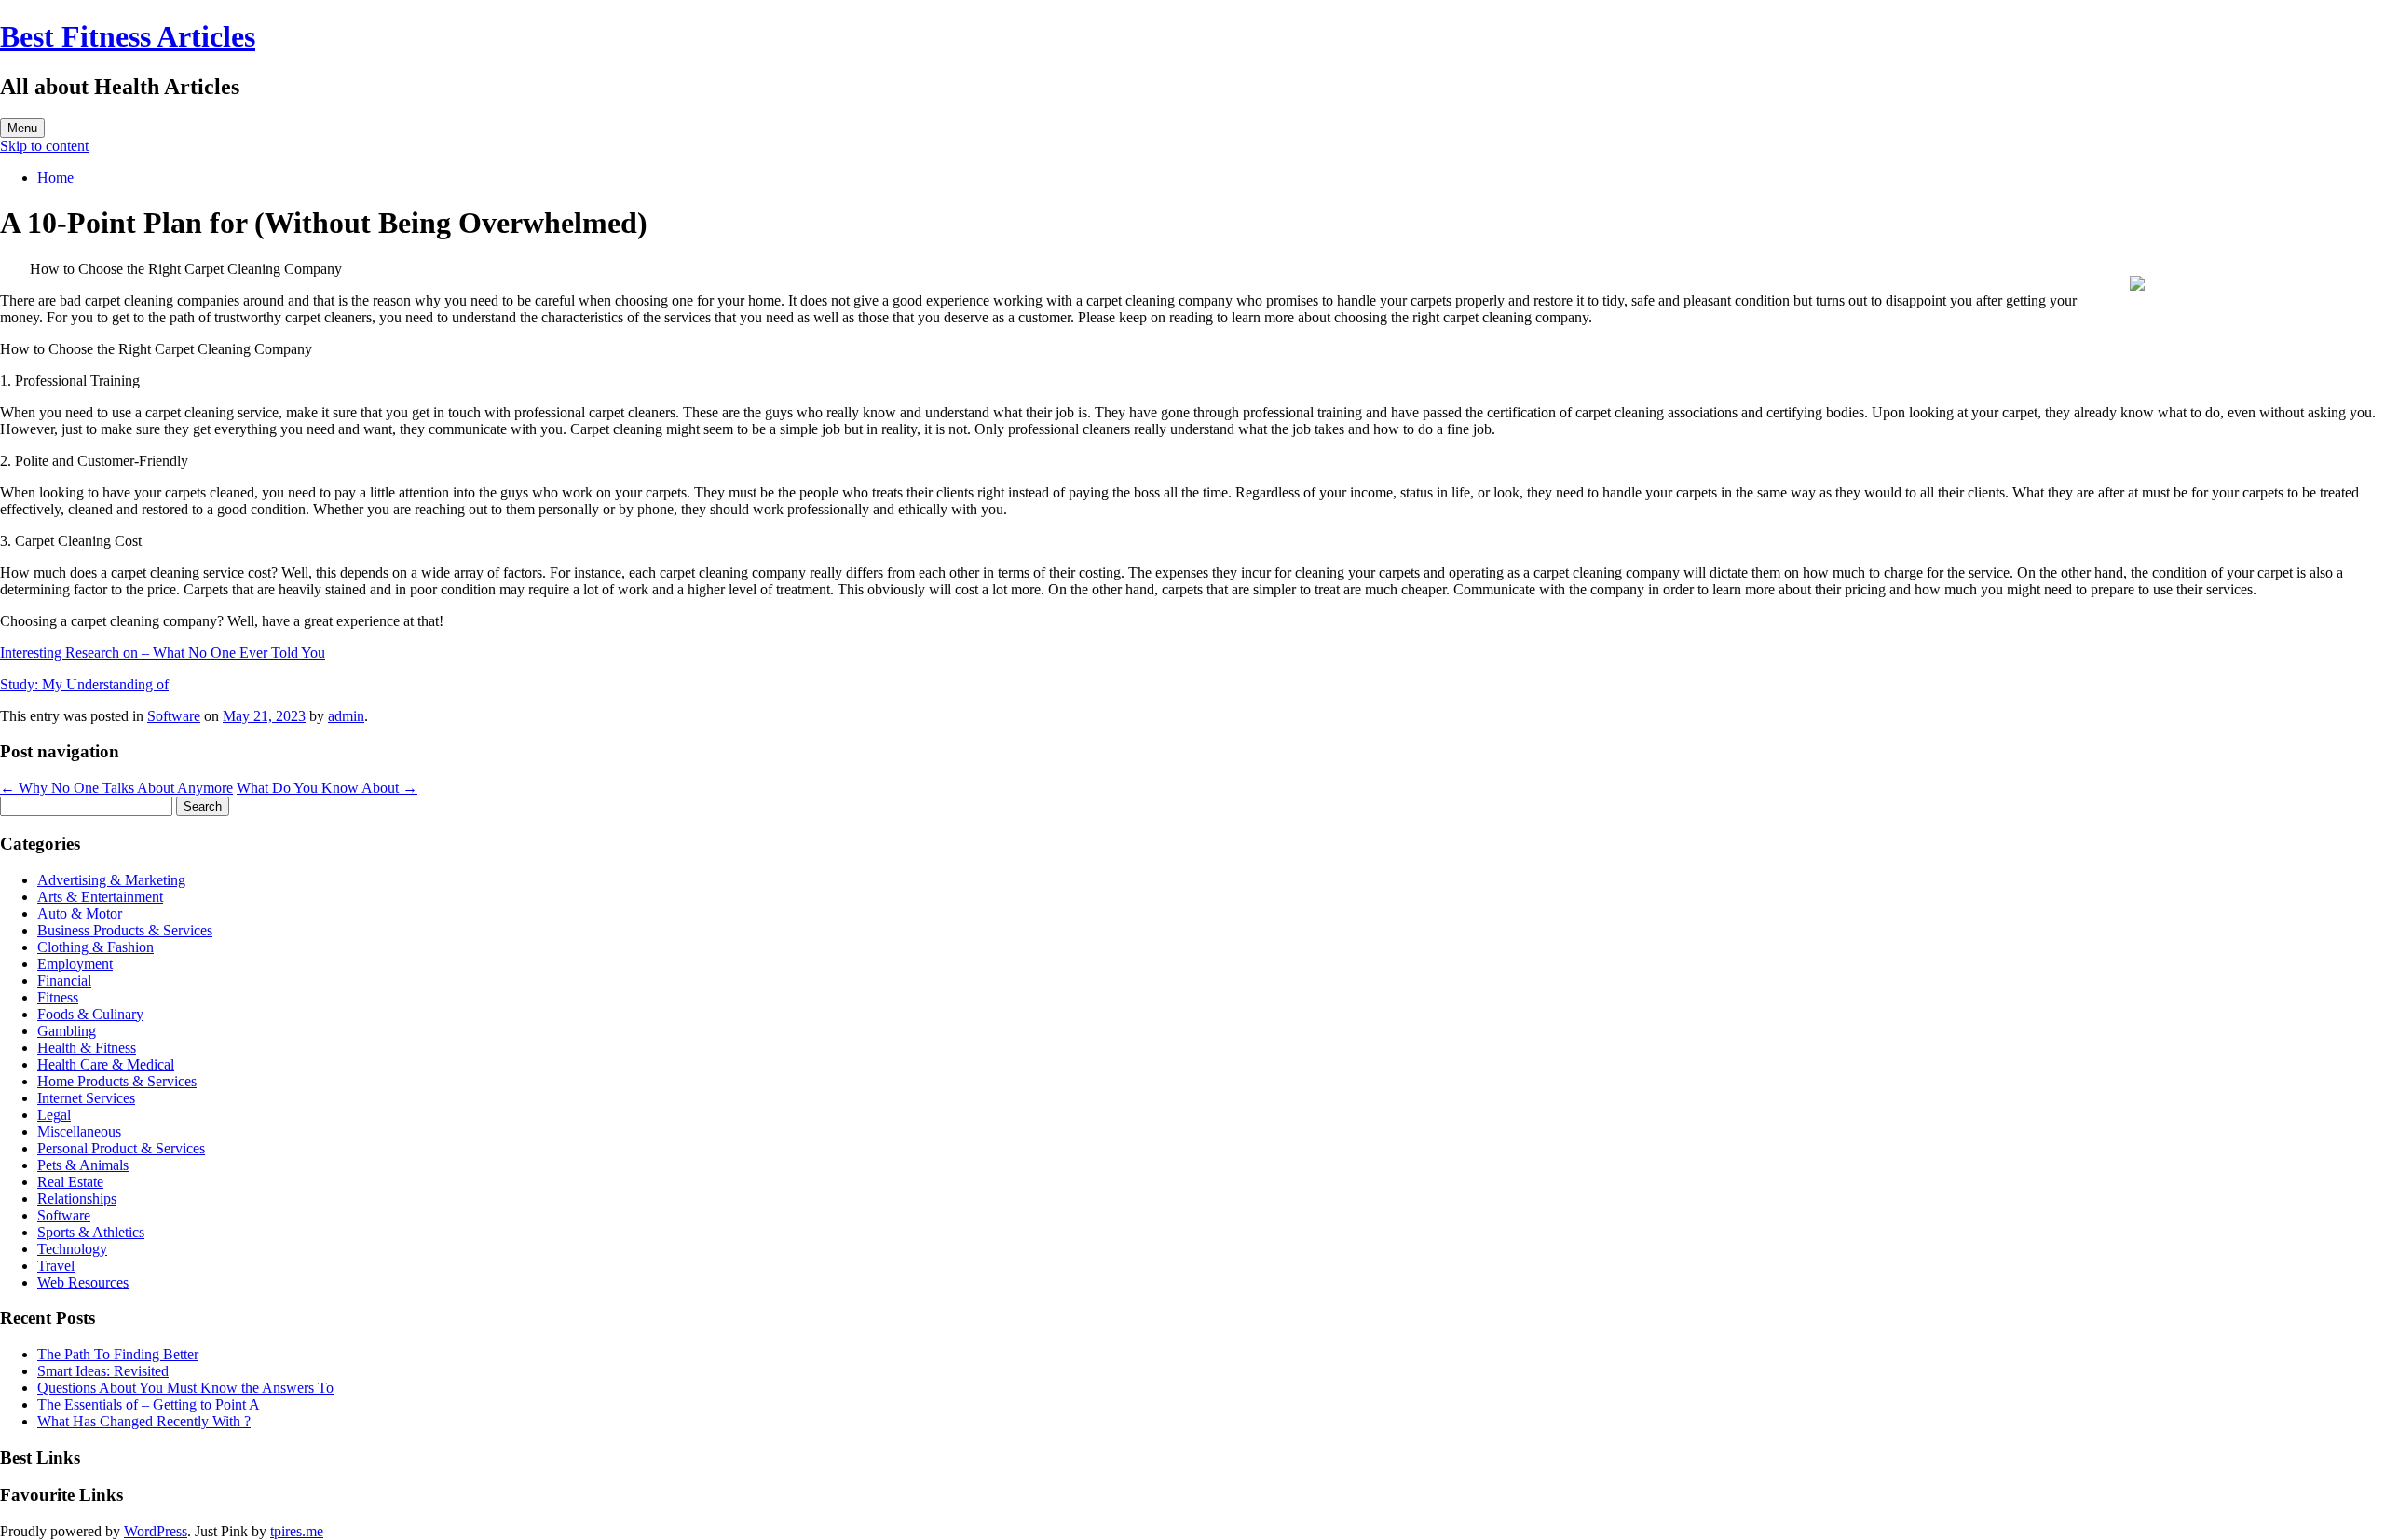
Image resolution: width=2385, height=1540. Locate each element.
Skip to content (44, 146)
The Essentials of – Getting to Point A (149, 1404)
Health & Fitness (87, 1048)
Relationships (77, 1199)
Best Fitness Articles (128, 36)
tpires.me (297, 1531)
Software (174, 716)
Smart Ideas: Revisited (103, 1371)
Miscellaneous (79, 1131)
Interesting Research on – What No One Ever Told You (163, 653)
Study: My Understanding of (84, 684)
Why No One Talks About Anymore (116, 788)
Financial (64, 981)
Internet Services (86, 1098)
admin (346, 716)
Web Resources (83, 1282)
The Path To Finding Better (118, 1354)
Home (55, 177)
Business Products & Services (125, 930)
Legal (54, 1115)
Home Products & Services (117, 1081)
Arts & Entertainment (100, 897)
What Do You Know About (327, 788)
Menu (22, 128)
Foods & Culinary (90, 1014)
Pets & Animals (83, 1165)
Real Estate (70, 1182)
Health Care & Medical (106, 1064)
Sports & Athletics (91, 1232)
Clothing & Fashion (95, 947)
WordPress (156, 1531)
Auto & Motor (80, 913)
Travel (56, 1266)
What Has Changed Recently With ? (144, 1421)
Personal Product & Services (121, 1148)
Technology (72, 1249)
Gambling (67, 1031)
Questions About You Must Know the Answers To (185, 1388)
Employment (75, 964)
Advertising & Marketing (111, 880)
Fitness (58, 997)
